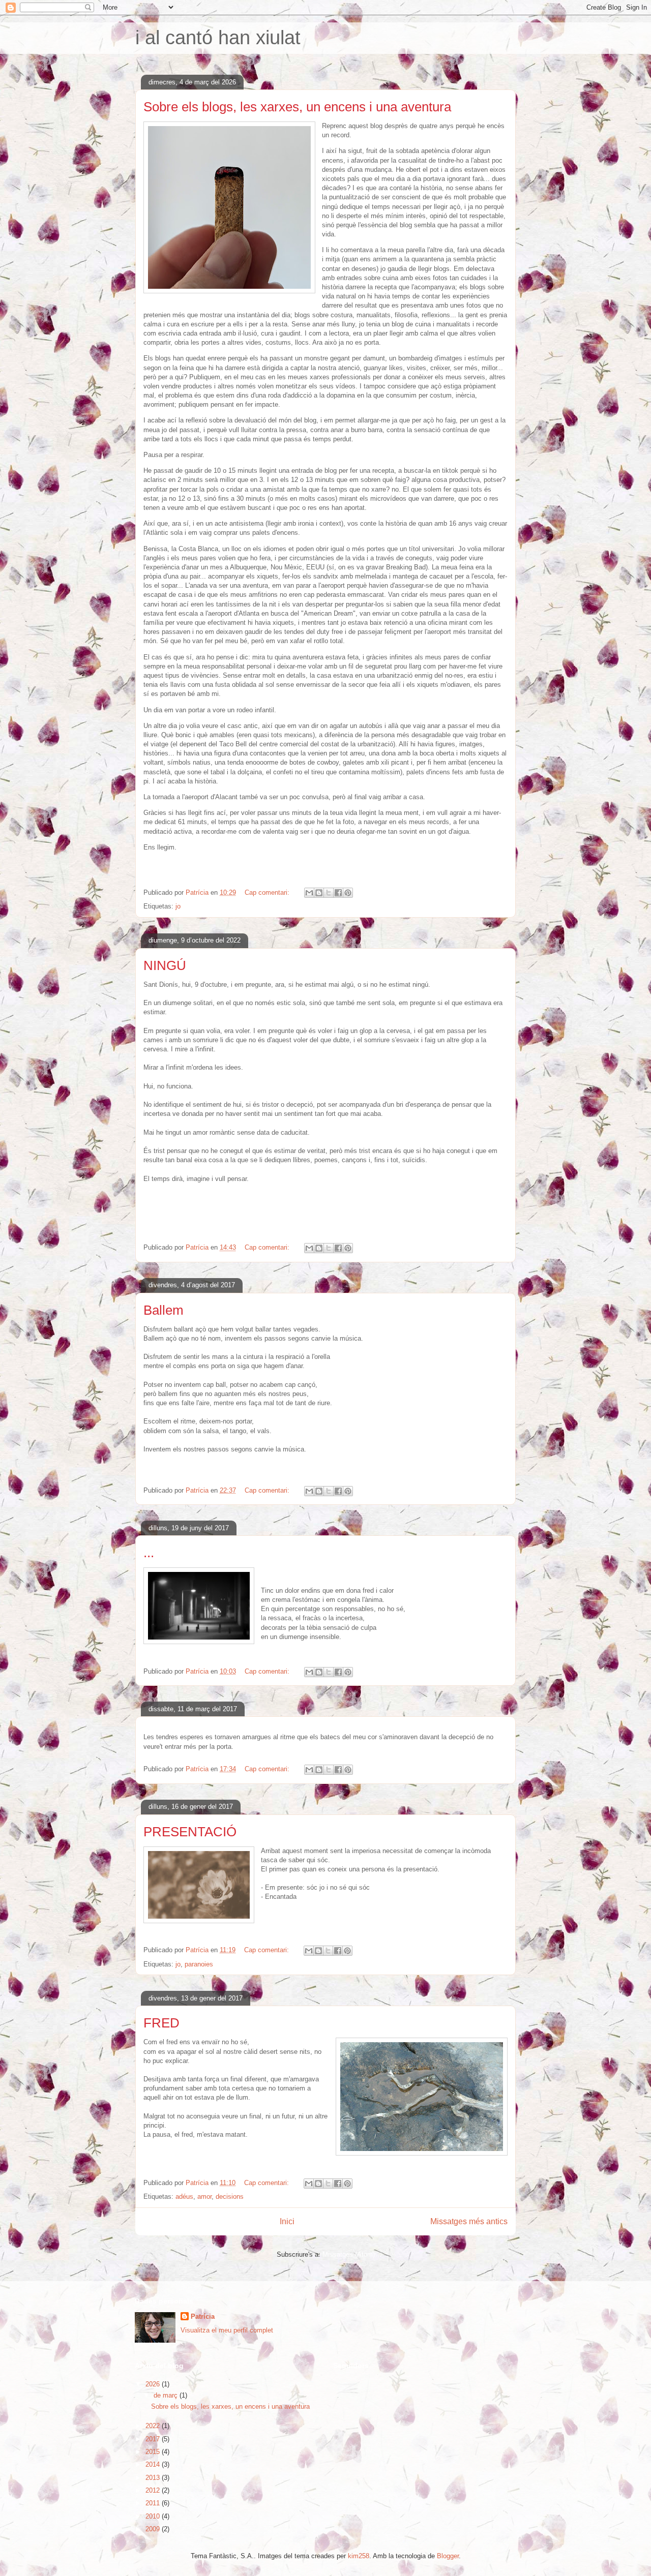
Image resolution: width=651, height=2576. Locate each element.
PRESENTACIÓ (190, 1832)
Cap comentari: (268, 892)
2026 (154, 2384)
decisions (230, 2196)
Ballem (164, 1310)
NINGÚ (165, 965)
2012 (154, 2490)
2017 (154, 2439)
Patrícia (203, 2316)
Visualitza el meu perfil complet (227, 2330)
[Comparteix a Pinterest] (348, 893)
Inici (287, 2221)
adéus (184, 2196)
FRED (161, 2023)
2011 (154, 2503)
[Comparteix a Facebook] (338, 893)
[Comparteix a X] (329, 893)
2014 (154, 2464)
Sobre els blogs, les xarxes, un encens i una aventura (297, 107)
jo (178, 906)
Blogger (448, 2556)
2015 (154, 2452)
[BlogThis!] (319, 893)
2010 (154, 2516)
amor (204, 2196)
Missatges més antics (469, 2221)
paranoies (199, 1964)
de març (167, 2395)
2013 (154, 2478)
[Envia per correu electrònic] (309, 893)
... (149, 1553)
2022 (154, 2426)
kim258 (359, 2556)
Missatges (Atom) (349, 2254)
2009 (154, 2529)
